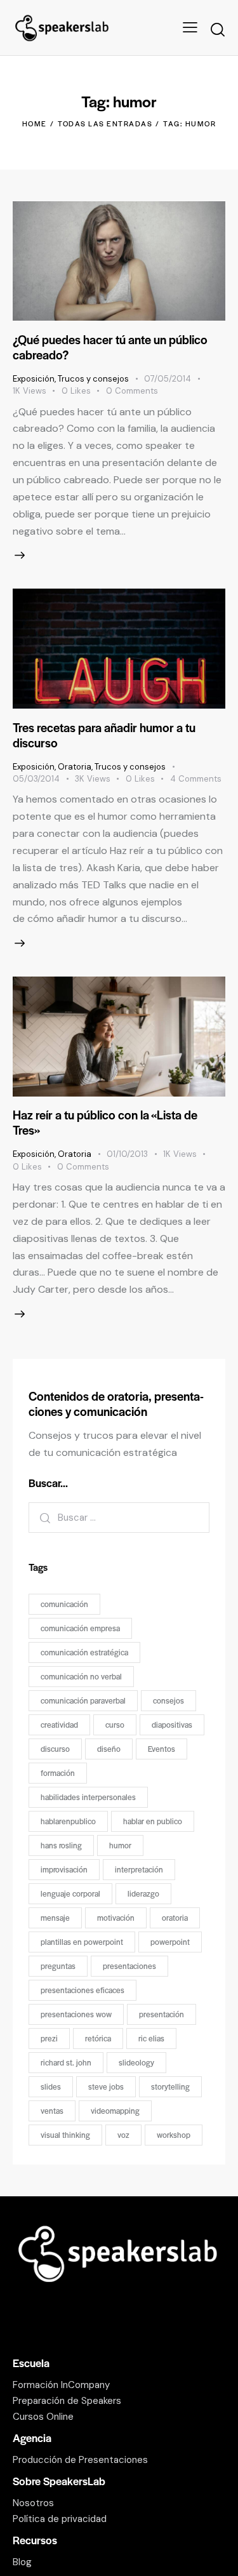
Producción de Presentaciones (80, 2460)
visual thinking (65, 2135)
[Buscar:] (119, 1517)
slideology (136, 2062)
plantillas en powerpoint (82, 1942)
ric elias (151, 2038)
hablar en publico (153, 1821)
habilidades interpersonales (88, 1797)
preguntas (58, 1966)
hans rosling (61, 1845)
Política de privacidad (60, 2519)
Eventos (162, 1749)
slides (51, 2086)
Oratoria (75, 767)
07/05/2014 (168, 379)
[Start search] (217, 30)
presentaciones (129, 1966)
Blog (22, 2562)
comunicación (64, 1604)
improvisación (64, 1869)
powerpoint (170, 1942)
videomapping (115, 2111)
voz (123, 2135)
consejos (169, 1700)
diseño (109, 1749)
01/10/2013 (127, 1154)
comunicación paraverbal (83, 1700)
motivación (116, 1918)
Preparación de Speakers (67, 2401)
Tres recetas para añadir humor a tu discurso (104, 735)
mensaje (55, 1918)
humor (120, 1845)
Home (35, 123)
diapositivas (172, 1725)
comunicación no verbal (81, 1676)
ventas (52, 2111)
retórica (98, 2038)
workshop (174, 2135)
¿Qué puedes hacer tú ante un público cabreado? (110, 347)
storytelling (170, 2086)
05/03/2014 (36, 779)
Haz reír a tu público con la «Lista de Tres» (105, 1122)
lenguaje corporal (70, 1893)
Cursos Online (43, 2417)
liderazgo (143, 1893)
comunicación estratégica (84, 1652)
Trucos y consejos (93, 379)
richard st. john (66, 2062)
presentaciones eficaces (83, 1990)
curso (115, 1725)
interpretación (139, 1869)
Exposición (34, 379)
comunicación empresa (80, 1628)
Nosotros (33, 2503)
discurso (55, 1749)
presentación (162, 2014)
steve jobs (106, 2086)
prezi (49, 2038)
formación (58, 1773)
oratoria (175, 1918)
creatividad (59, 1725)
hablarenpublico (68, 1821)
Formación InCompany (61, 2385)
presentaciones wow (76, 2014)
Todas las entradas (105, 123)
